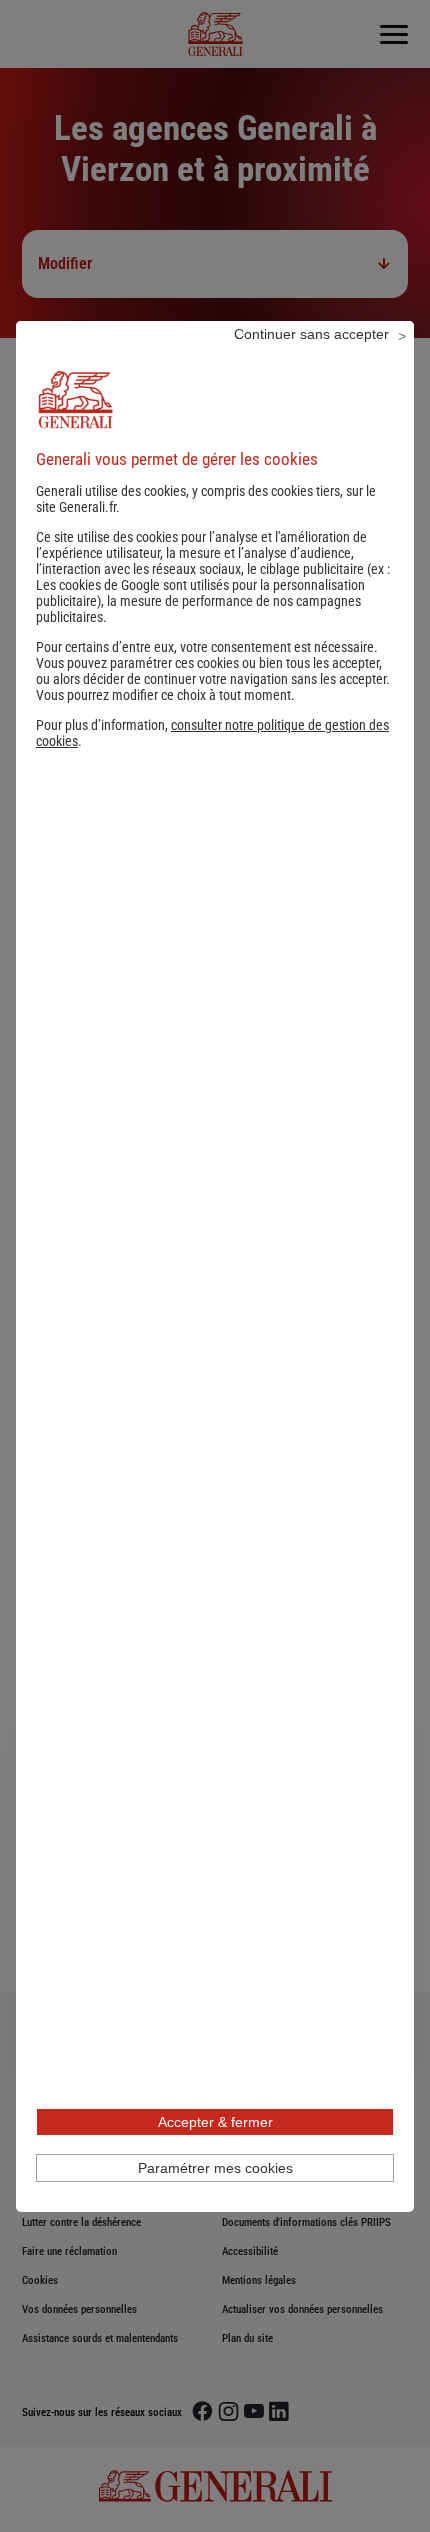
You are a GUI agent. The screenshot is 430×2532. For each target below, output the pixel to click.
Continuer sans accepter (311, 334)
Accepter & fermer (215, 2122)
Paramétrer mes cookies (215, 2168)
